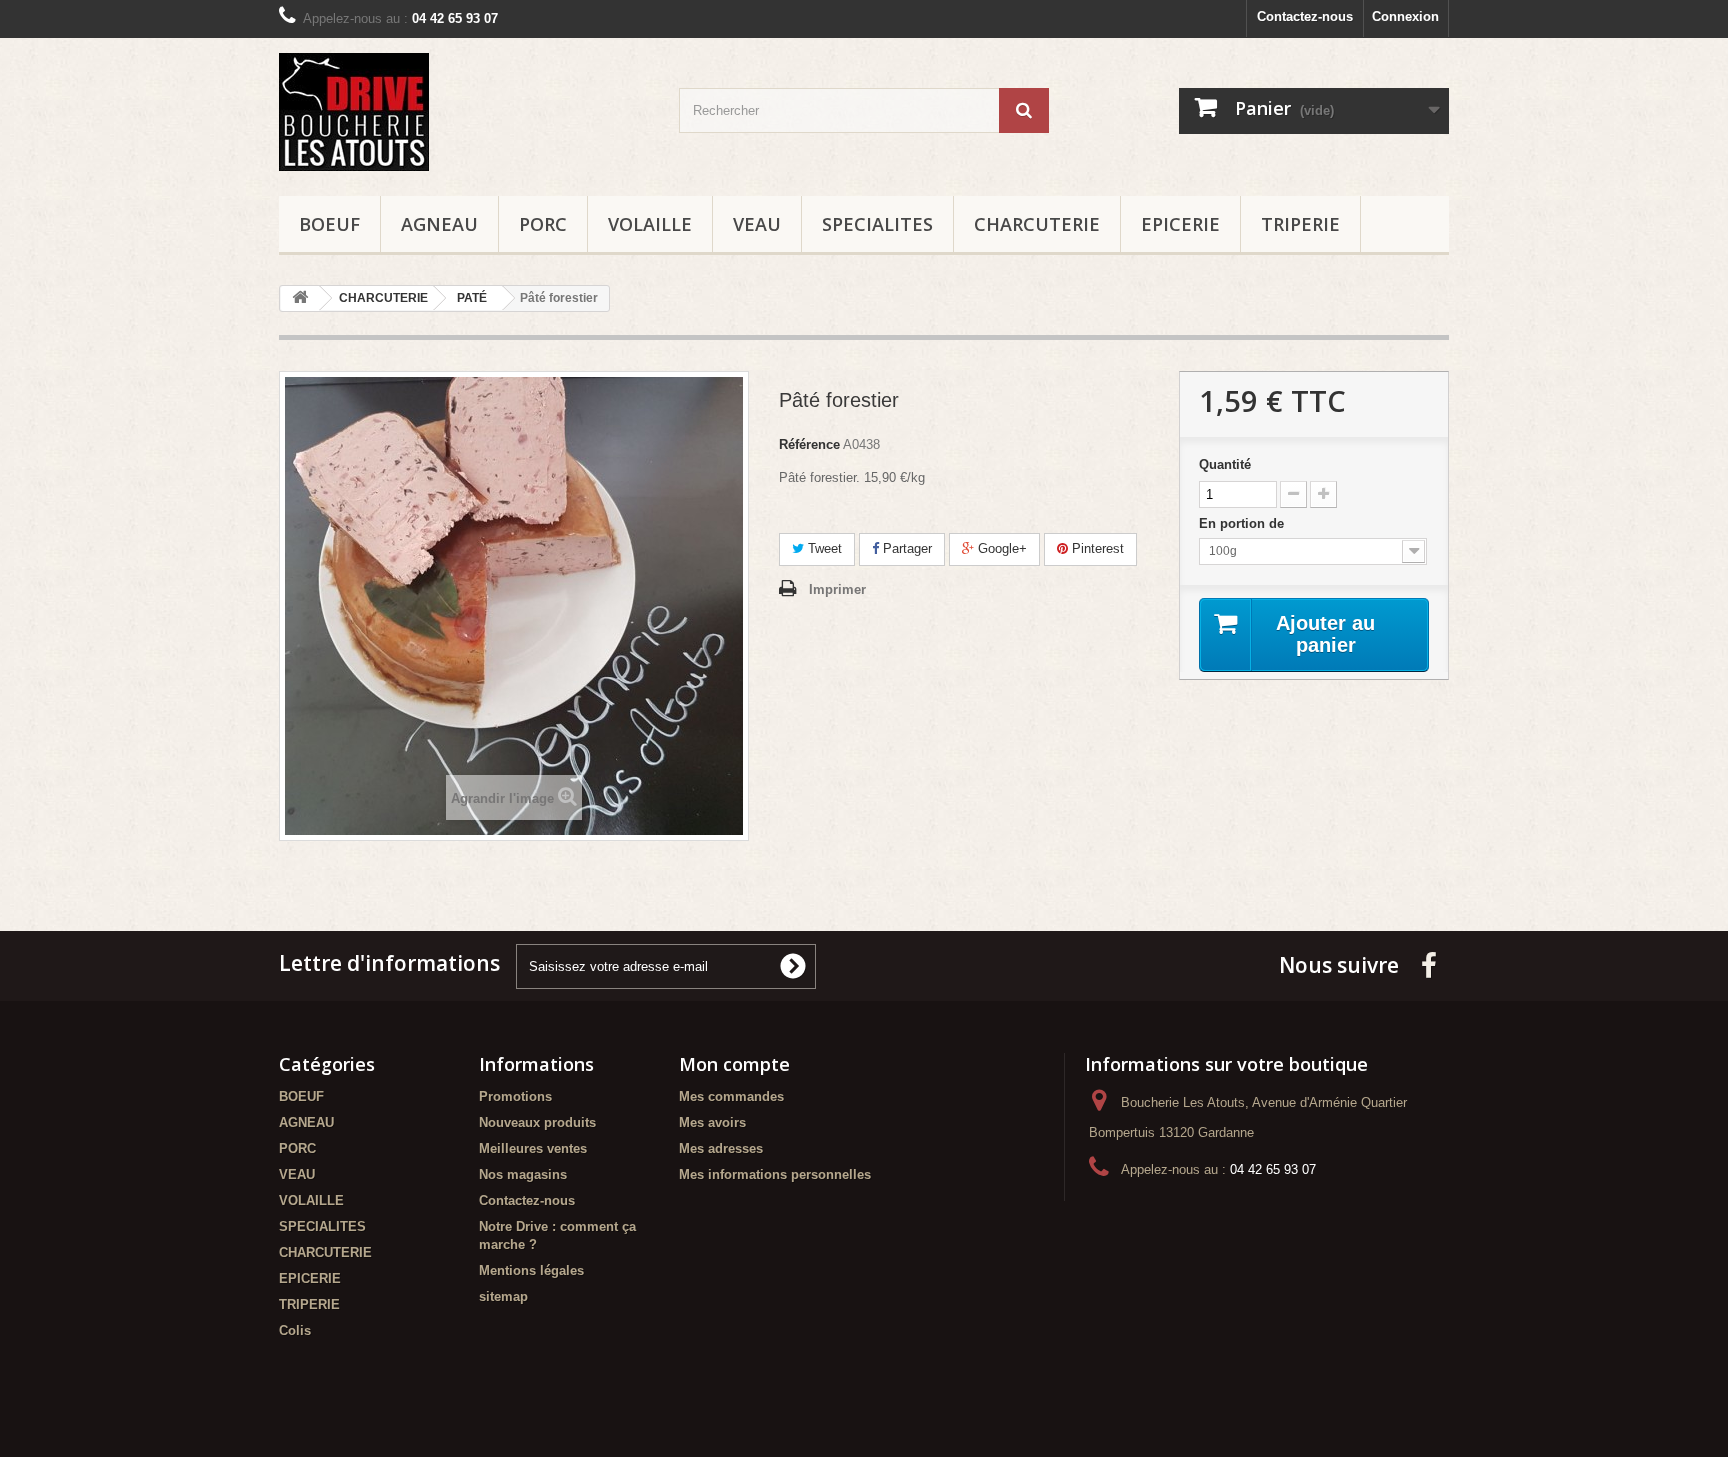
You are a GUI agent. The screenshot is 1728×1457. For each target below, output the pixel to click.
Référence (809, 444)
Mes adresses (721, 1148)
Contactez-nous (1305, 16)
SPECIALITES (877, 224)
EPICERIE (1180, 224)
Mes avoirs (712, 1122)
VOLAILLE (650, 224)
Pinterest (1096, 548)
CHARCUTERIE (1037, 224)
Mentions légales (531, 1270)
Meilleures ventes (533, 1148)
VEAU (757, 224)
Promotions (515, 1096)
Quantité (1225, 464)
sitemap (503, 1296)
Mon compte (734, 1064)
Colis (295, 1330)
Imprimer (837, 589)
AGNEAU (439, 224)
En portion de (1243, 523)
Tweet (823, 548)
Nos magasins (523, 1174)
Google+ (1000, 548)
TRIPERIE (1300, 224)
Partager (905, 548)
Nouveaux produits (537, 1122)
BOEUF (329, 224)
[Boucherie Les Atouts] (464, 112)
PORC (543, 224)
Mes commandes (731, 1096)
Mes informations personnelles (775, 1174)
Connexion (1405, 16)
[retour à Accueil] (300, 298)
